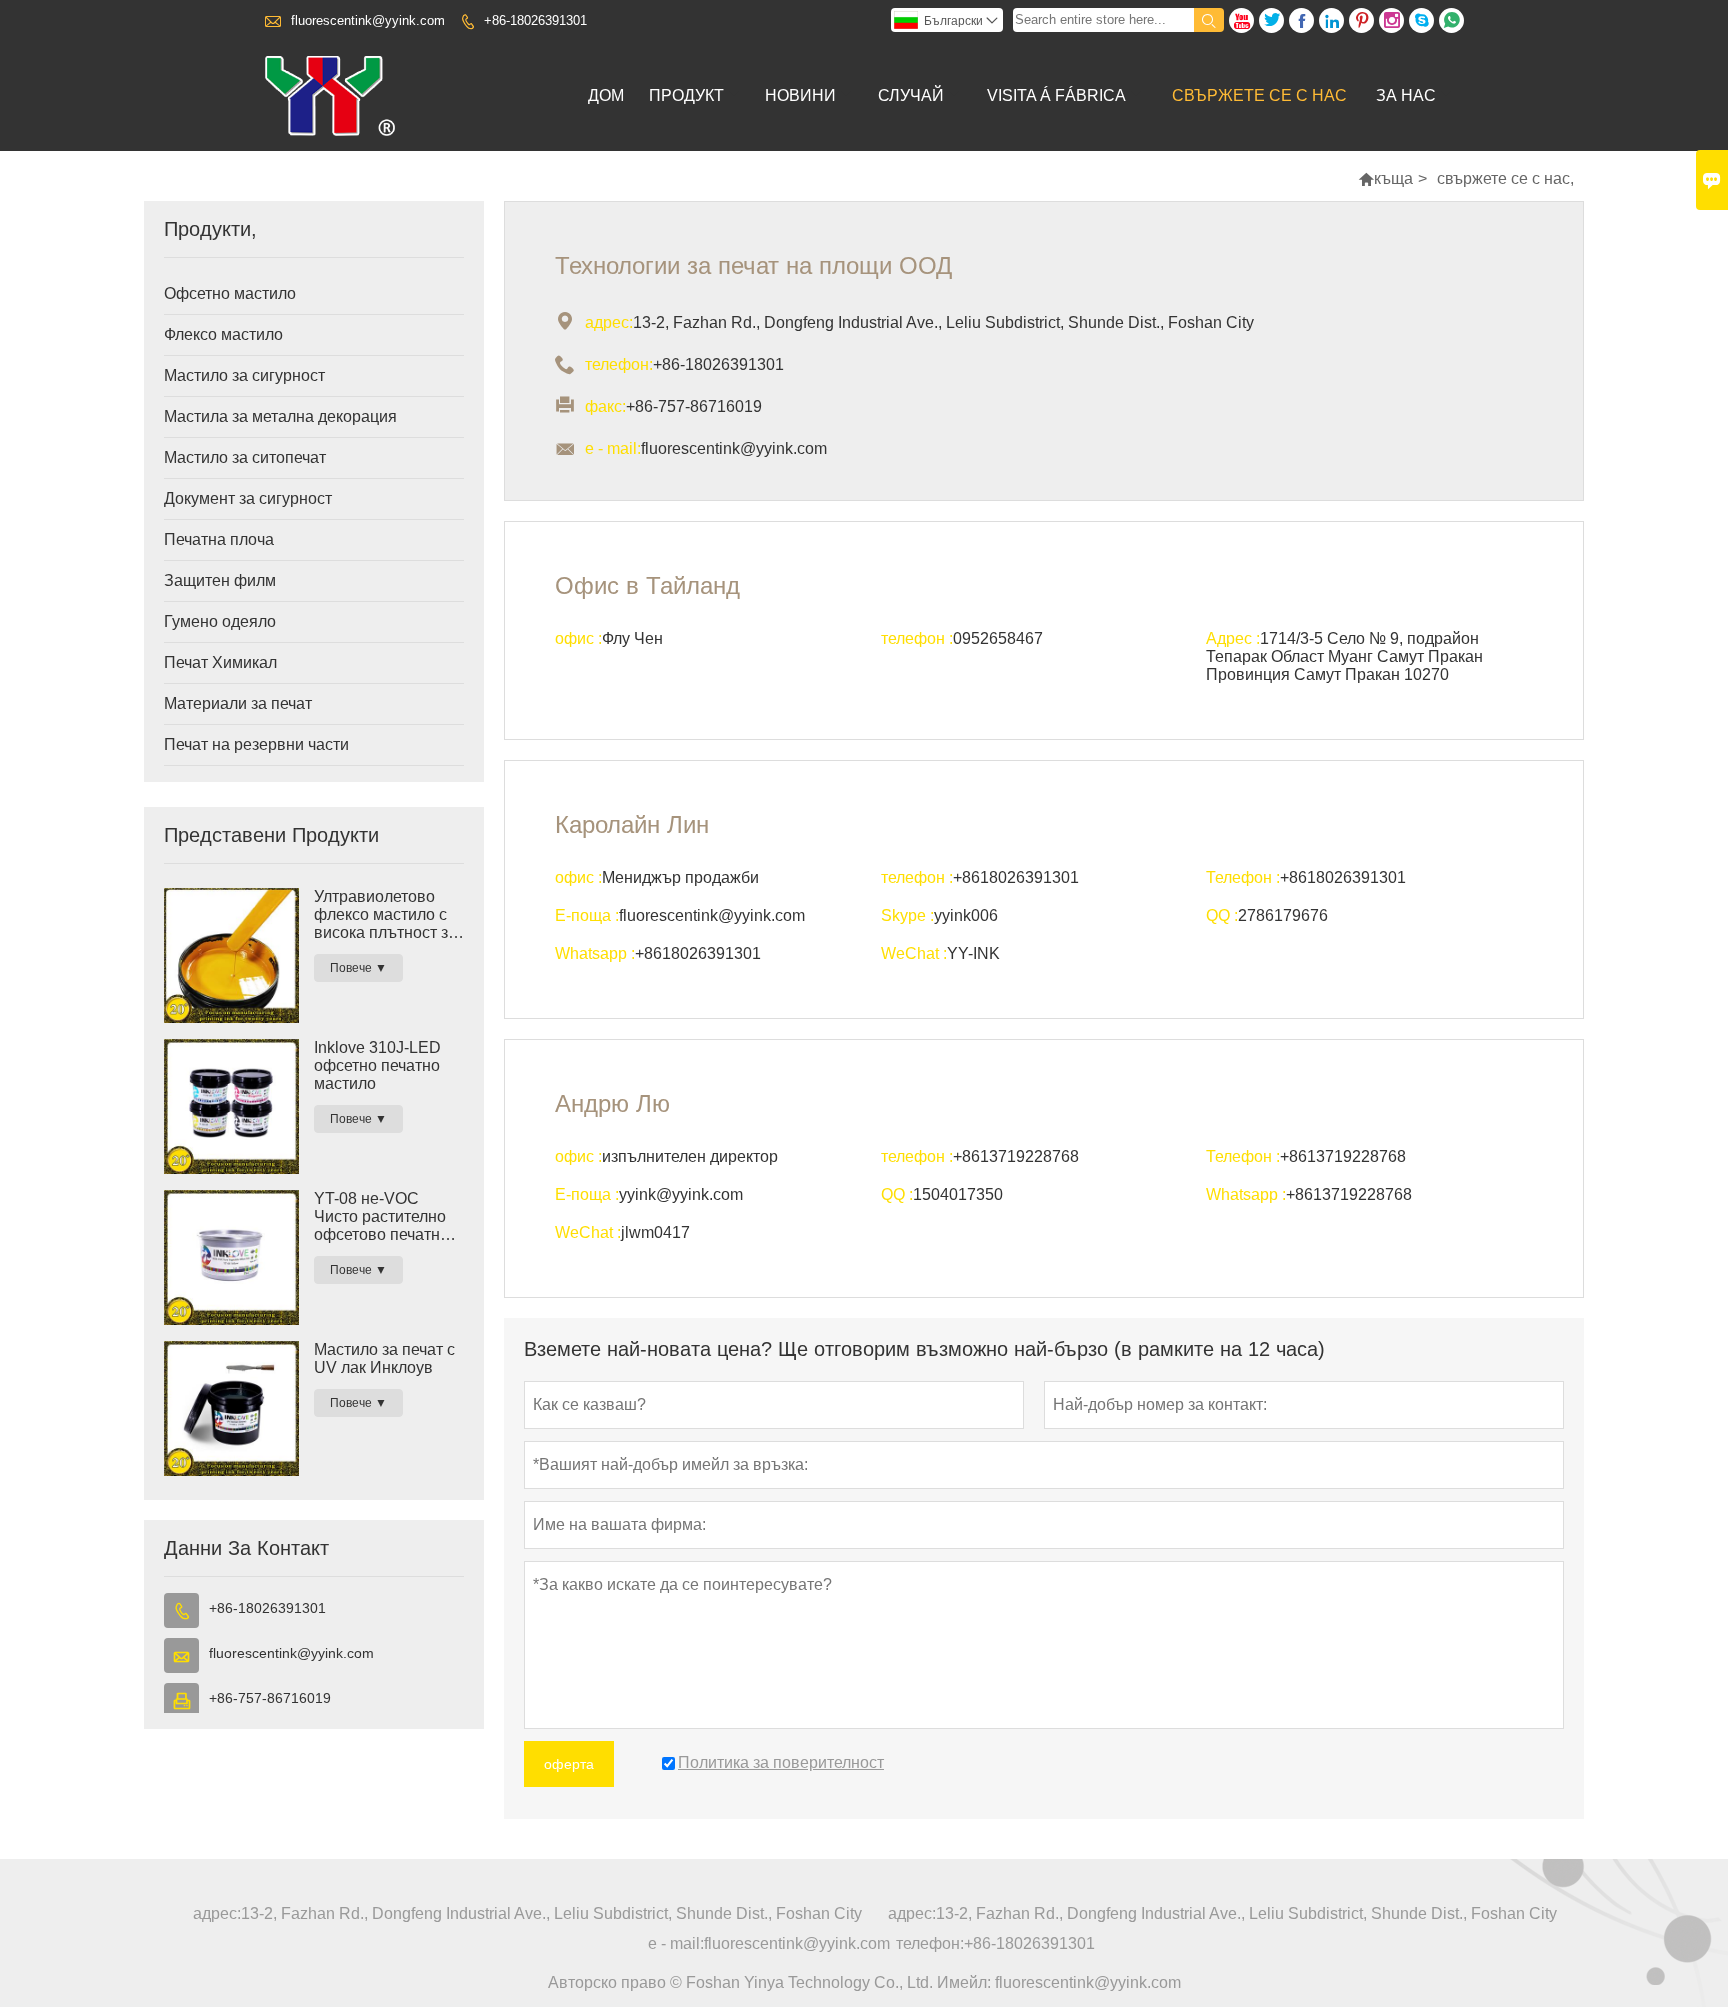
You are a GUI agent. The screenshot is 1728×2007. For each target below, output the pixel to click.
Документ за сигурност (248, 498)
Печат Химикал (220, 662)
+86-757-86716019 (270, 1698)
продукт (686, 95)
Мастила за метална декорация (280, 416)
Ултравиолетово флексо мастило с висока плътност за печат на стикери (385, 915)
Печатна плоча (219, 539)
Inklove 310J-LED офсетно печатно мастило (377, 1065)
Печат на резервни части (256, 744)
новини (800, 95)
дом (606, 95)
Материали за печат (238, 703)
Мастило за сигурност (244, 375)
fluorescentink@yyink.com (368, 20)
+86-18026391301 (535, 20)
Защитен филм (220, 580)
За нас (1406, 95)
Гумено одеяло (220, 621)
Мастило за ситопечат (245, 457)
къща (1393, 178)
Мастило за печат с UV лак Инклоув (384, 1358)
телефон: (930, 1943)
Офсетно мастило (230, 293)
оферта (569, 1764)
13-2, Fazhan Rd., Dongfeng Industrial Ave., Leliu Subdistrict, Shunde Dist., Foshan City (551, 1913)
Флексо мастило (223, 334)
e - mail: (676, 1943)
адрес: (217, 1913)
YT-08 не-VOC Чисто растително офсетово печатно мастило (381, 1217)
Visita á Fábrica (1056, 95)
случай (911, 95)
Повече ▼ (358, 968)
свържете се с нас (1259, 95)
